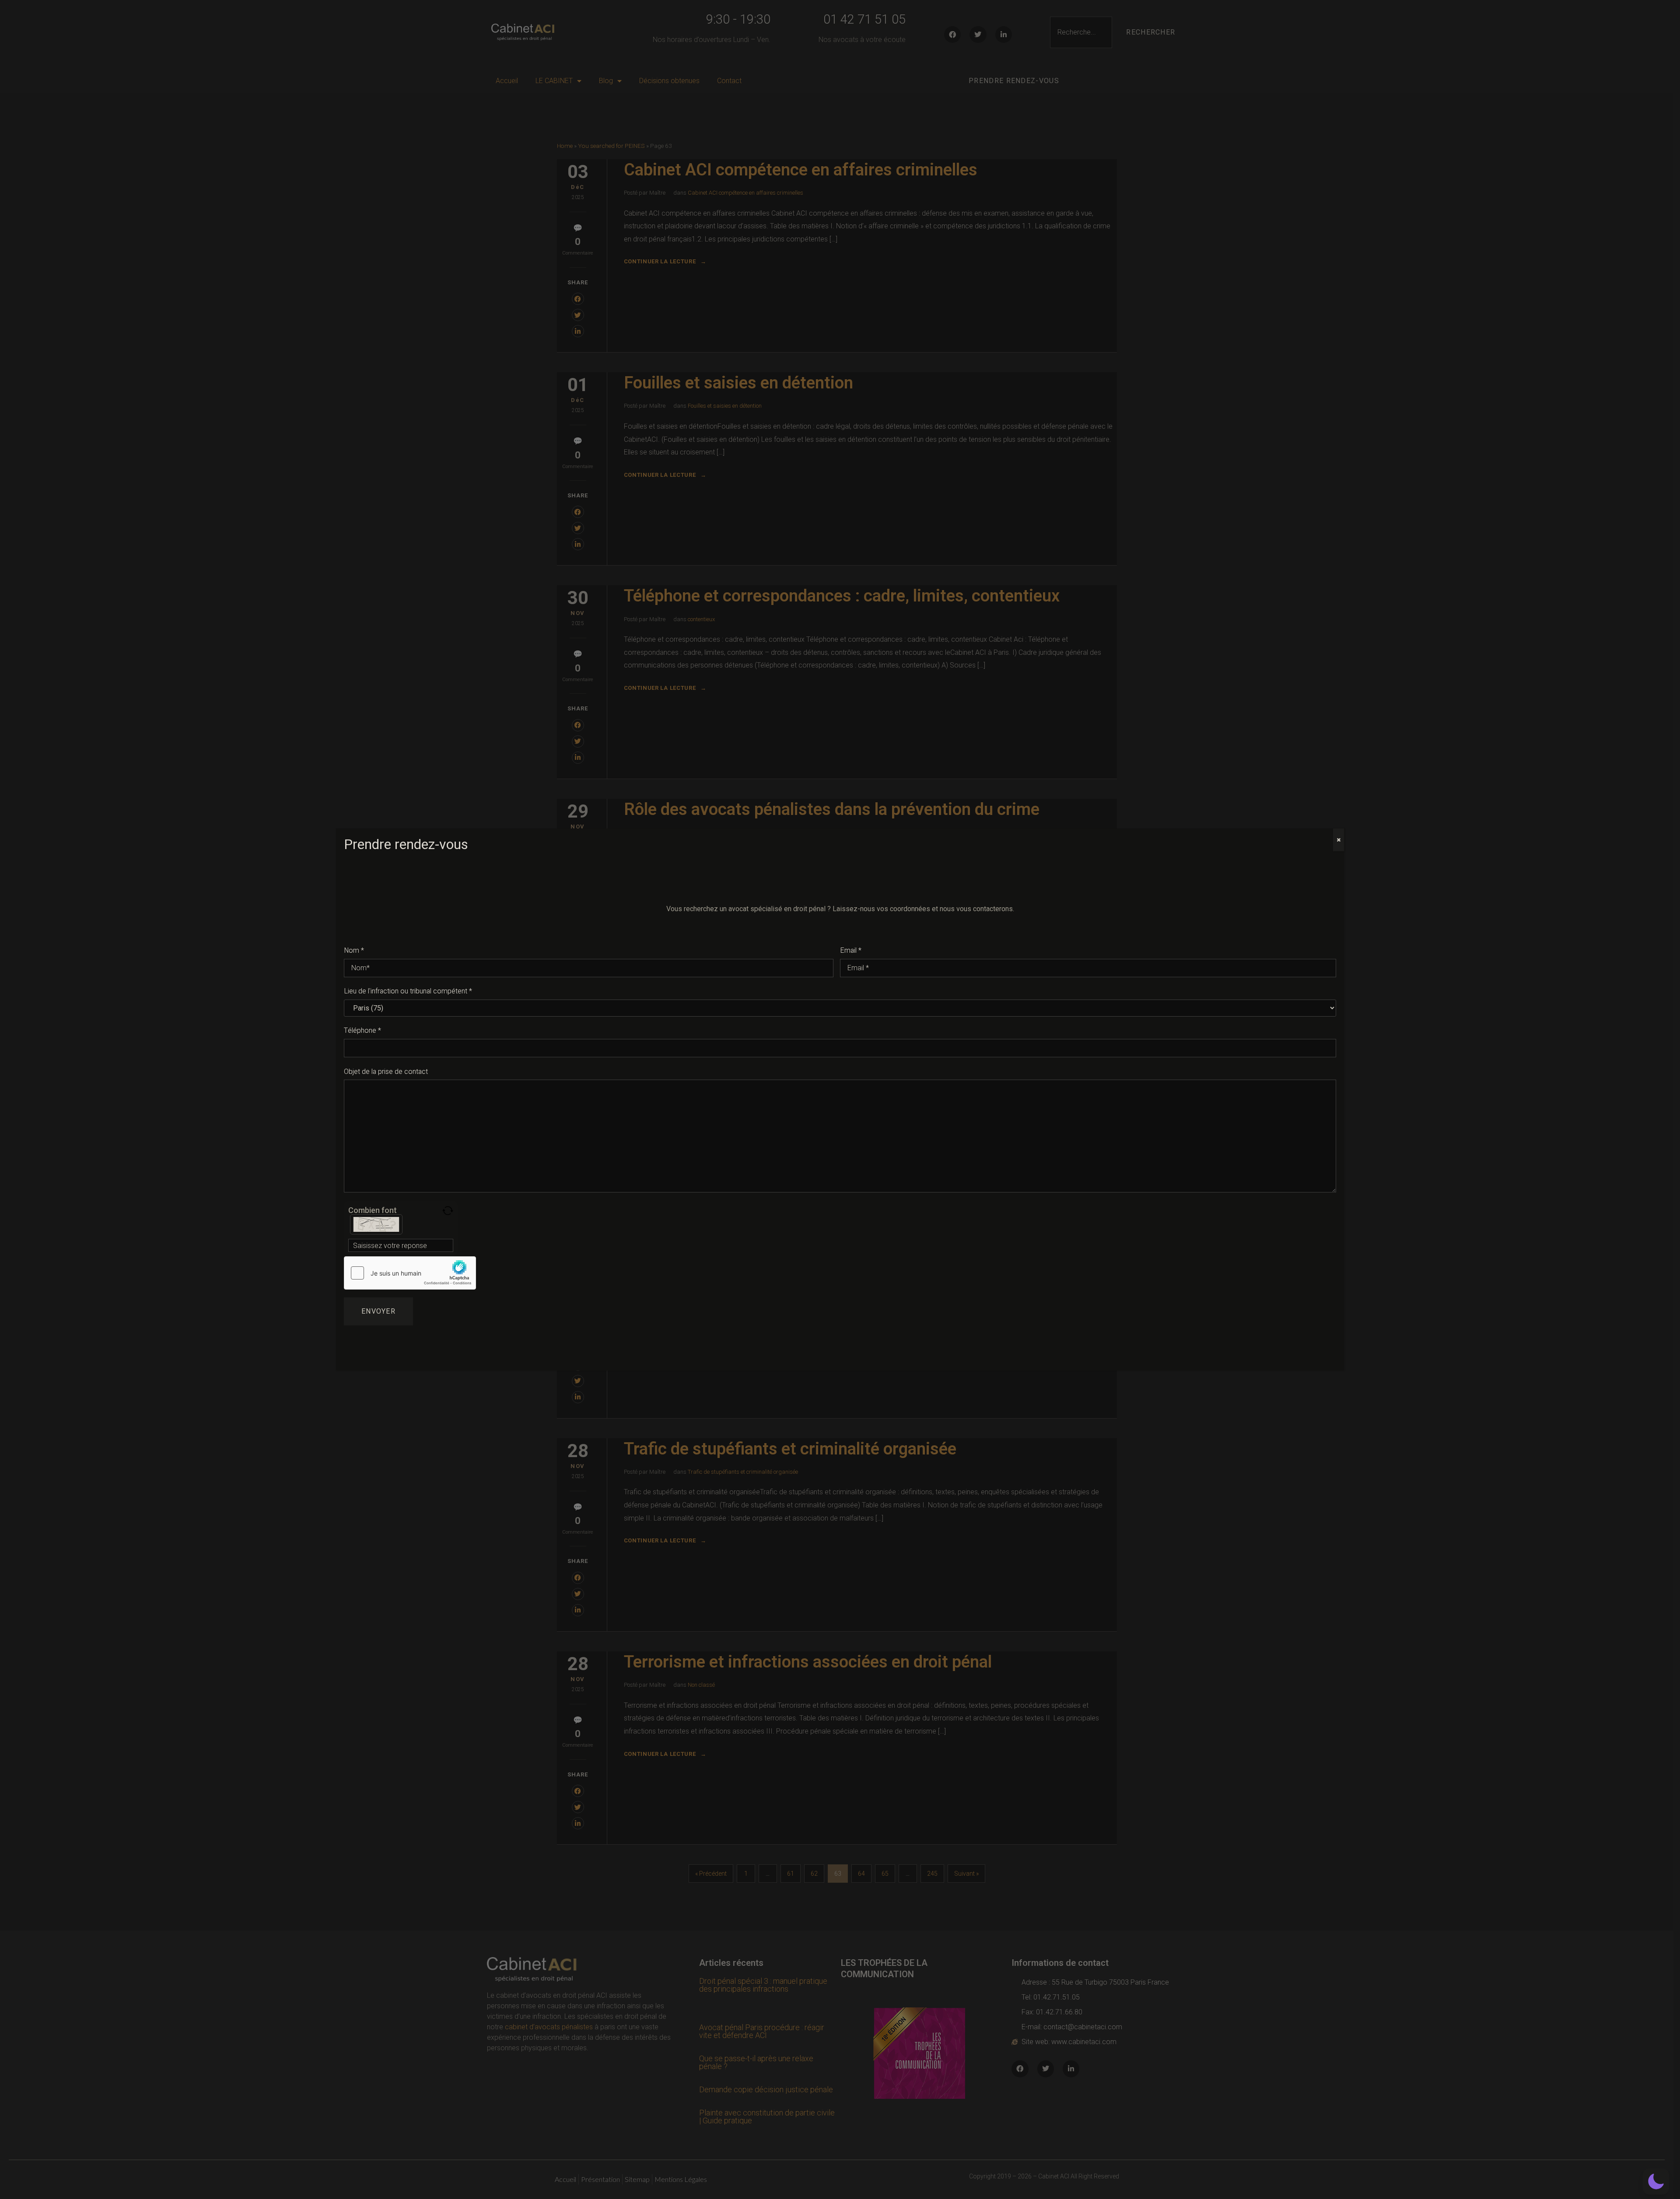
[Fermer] (1339, 840)
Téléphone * (362, 1031)
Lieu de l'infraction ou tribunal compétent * (408, 991)
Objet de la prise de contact (386, 1072)
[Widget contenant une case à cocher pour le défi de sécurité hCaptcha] (410, 1273)
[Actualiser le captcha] (448, 1211)
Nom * (354, 951)
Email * (851, 951)
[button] (1656, 2182)
